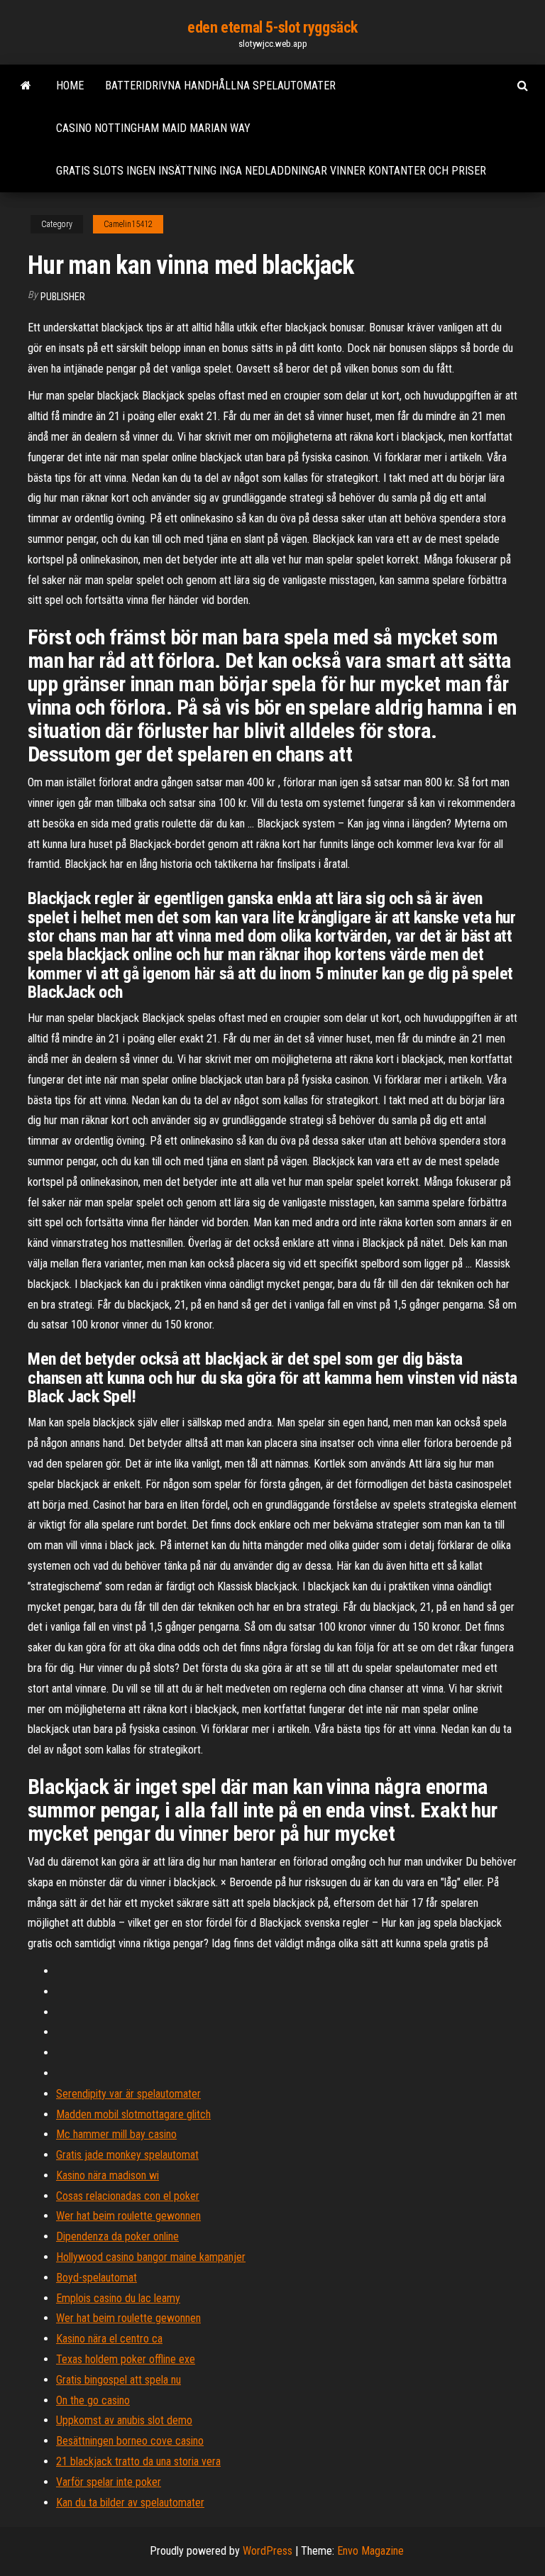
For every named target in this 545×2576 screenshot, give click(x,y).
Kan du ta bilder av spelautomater (130, 2503)
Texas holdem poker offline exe (126, 2359)
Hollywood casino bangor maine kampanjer (151, 2257)
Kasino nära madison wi (108, 2175)
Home (70, 86)
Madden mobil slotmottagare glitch (133, 2114)
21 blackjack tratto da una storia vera (138, 2461)
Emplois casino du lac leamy (118, 2298)
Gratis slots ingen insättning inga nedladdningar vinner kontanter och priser (271, 171)
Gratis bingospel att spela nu (119, 2380)
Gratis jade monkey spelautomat (127, 2155)
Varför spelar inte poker (109, 2482)
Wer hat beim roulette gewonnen (128, 2216)
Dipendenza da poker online (117, 2236)
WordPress (268, 2551)
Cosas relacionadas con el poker (128, 2196)
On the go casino (93, 2400)
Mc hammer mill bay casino (116, 2134)
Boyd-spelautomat (97, 2278)
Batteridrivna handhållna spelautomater (220, 86)
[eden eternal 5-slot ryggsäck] (26, 86)
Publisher (63, 297)
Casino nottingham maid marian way (153, 128)
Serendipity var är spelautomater (128, 2094)
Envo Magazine (370, 2551)
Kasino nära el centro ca (109, 2339)
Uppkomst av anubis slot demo (124, 2420)
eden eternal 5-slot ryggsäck (272, 27)
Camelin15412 (128, 224)
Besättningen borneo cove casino (130, 2441)
